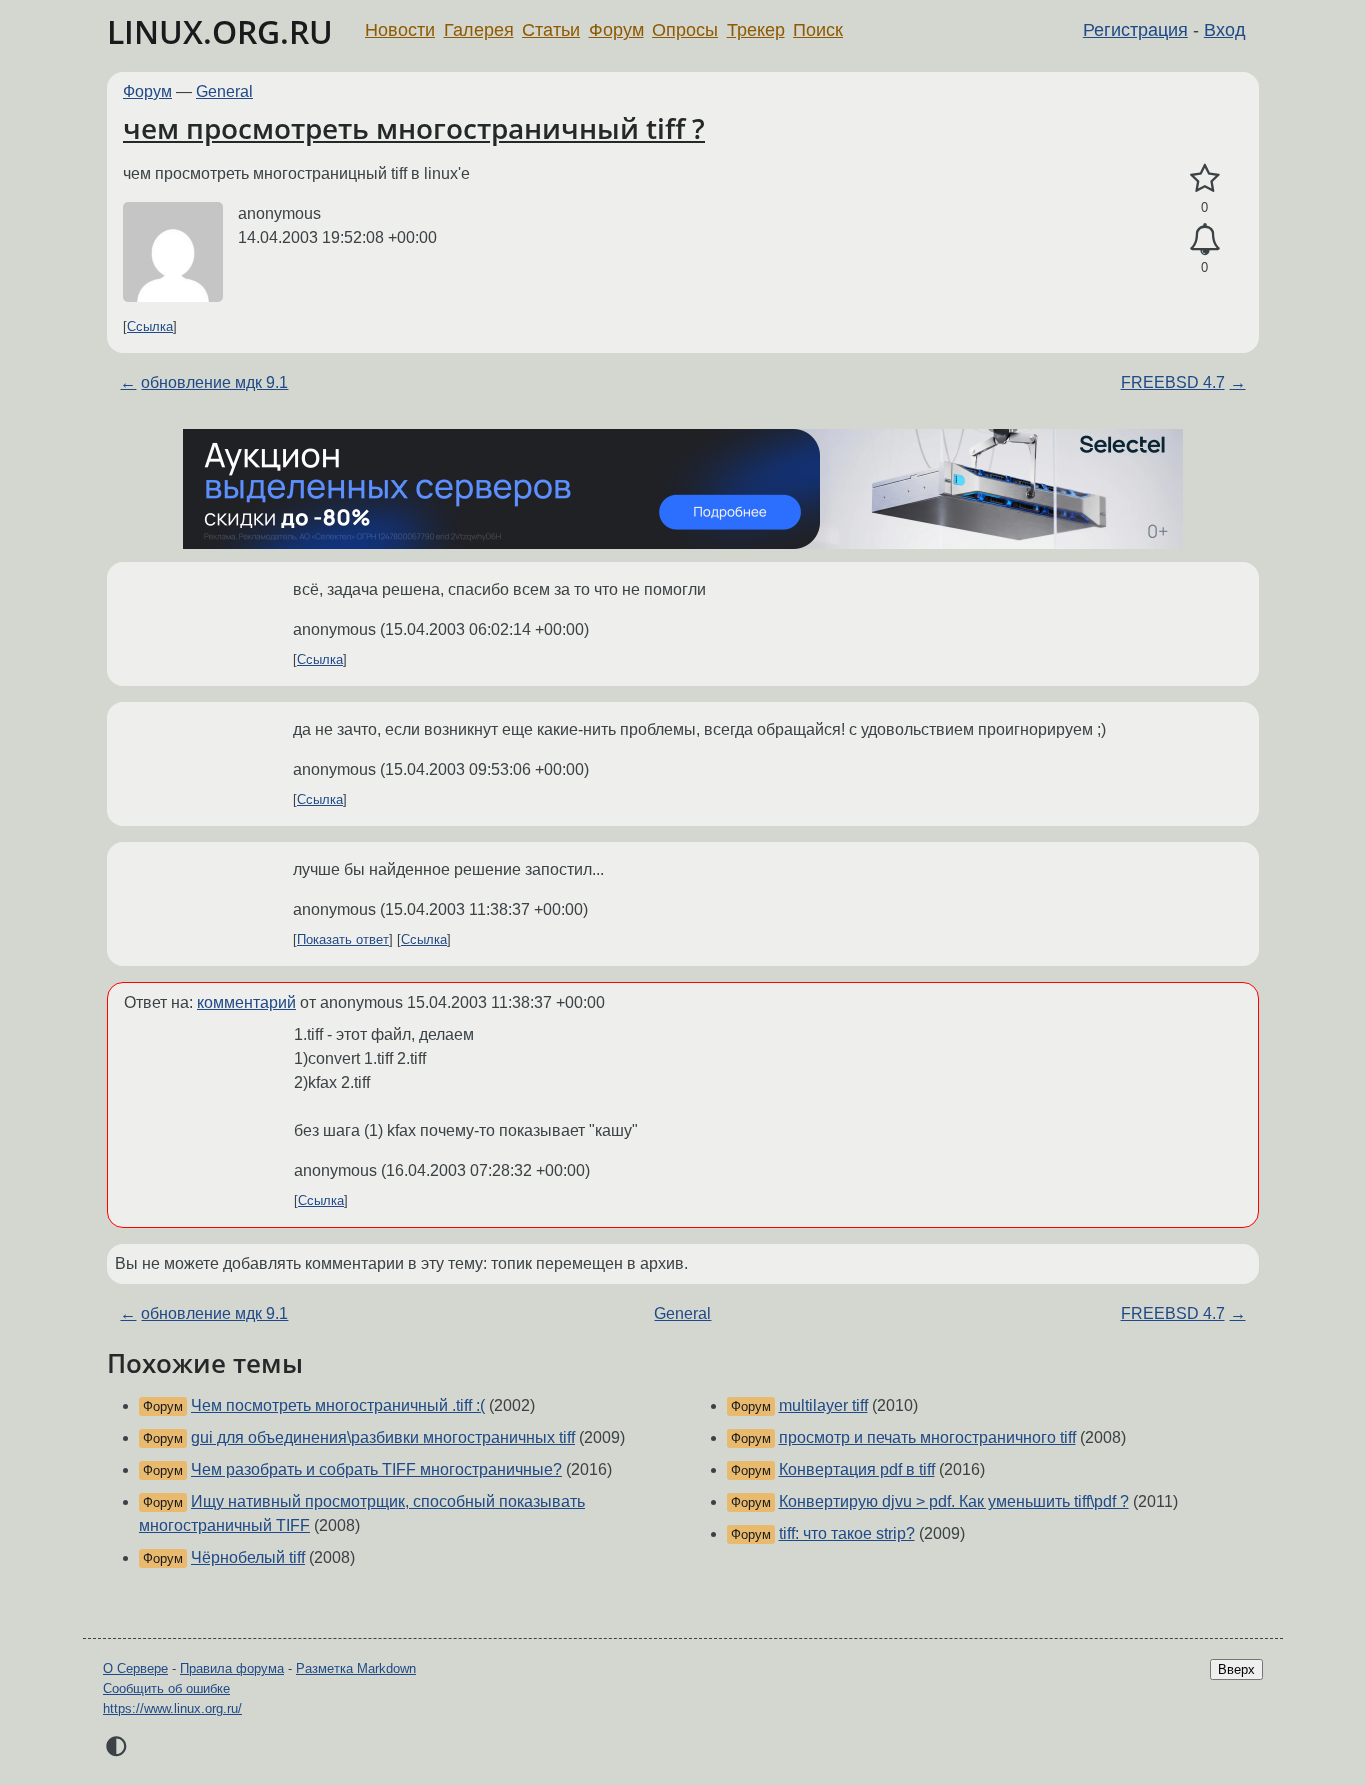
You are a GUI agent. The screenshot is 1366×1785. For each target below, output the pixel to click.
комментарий (246, 1002)
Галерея (479, 30)
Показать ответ (343, 939)
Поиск (818, 30)
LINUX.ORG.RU (220, 31)
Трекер (756, 30)
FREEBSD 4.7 (1173, 382)
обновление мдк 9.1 (214, 382)
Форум (616, 30)
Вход (1225, 30)
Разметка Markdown (356, 1668)
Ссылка (150, 326)
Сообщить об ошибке (166, 1688)
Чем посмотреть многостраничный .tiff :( (338, 1405)
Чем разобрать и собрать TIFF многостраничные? (376, 1469)
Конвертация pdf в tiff (857, 1469)
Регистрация (1135, 30)
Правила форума (232, 1668)
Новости (400, 30)
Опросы (685, 30)
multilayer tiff (823, 1405)
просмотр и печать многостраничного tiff (927, 1437)
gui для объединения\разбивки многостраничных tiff (383, 1437)
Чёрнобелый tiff (248, 1557)
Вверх (1236, 1669)
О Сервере (135, 1668)
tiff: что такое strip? (847, 1533)
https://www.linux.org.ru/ (172, 1708)
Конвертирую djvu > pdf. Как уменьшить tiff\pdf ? (954, 1501)
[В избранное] (1204, 179)
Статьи (551, 30)
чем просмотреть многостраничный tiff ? (414, 128)
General (224, 91)
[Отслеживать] (1204, 240)
